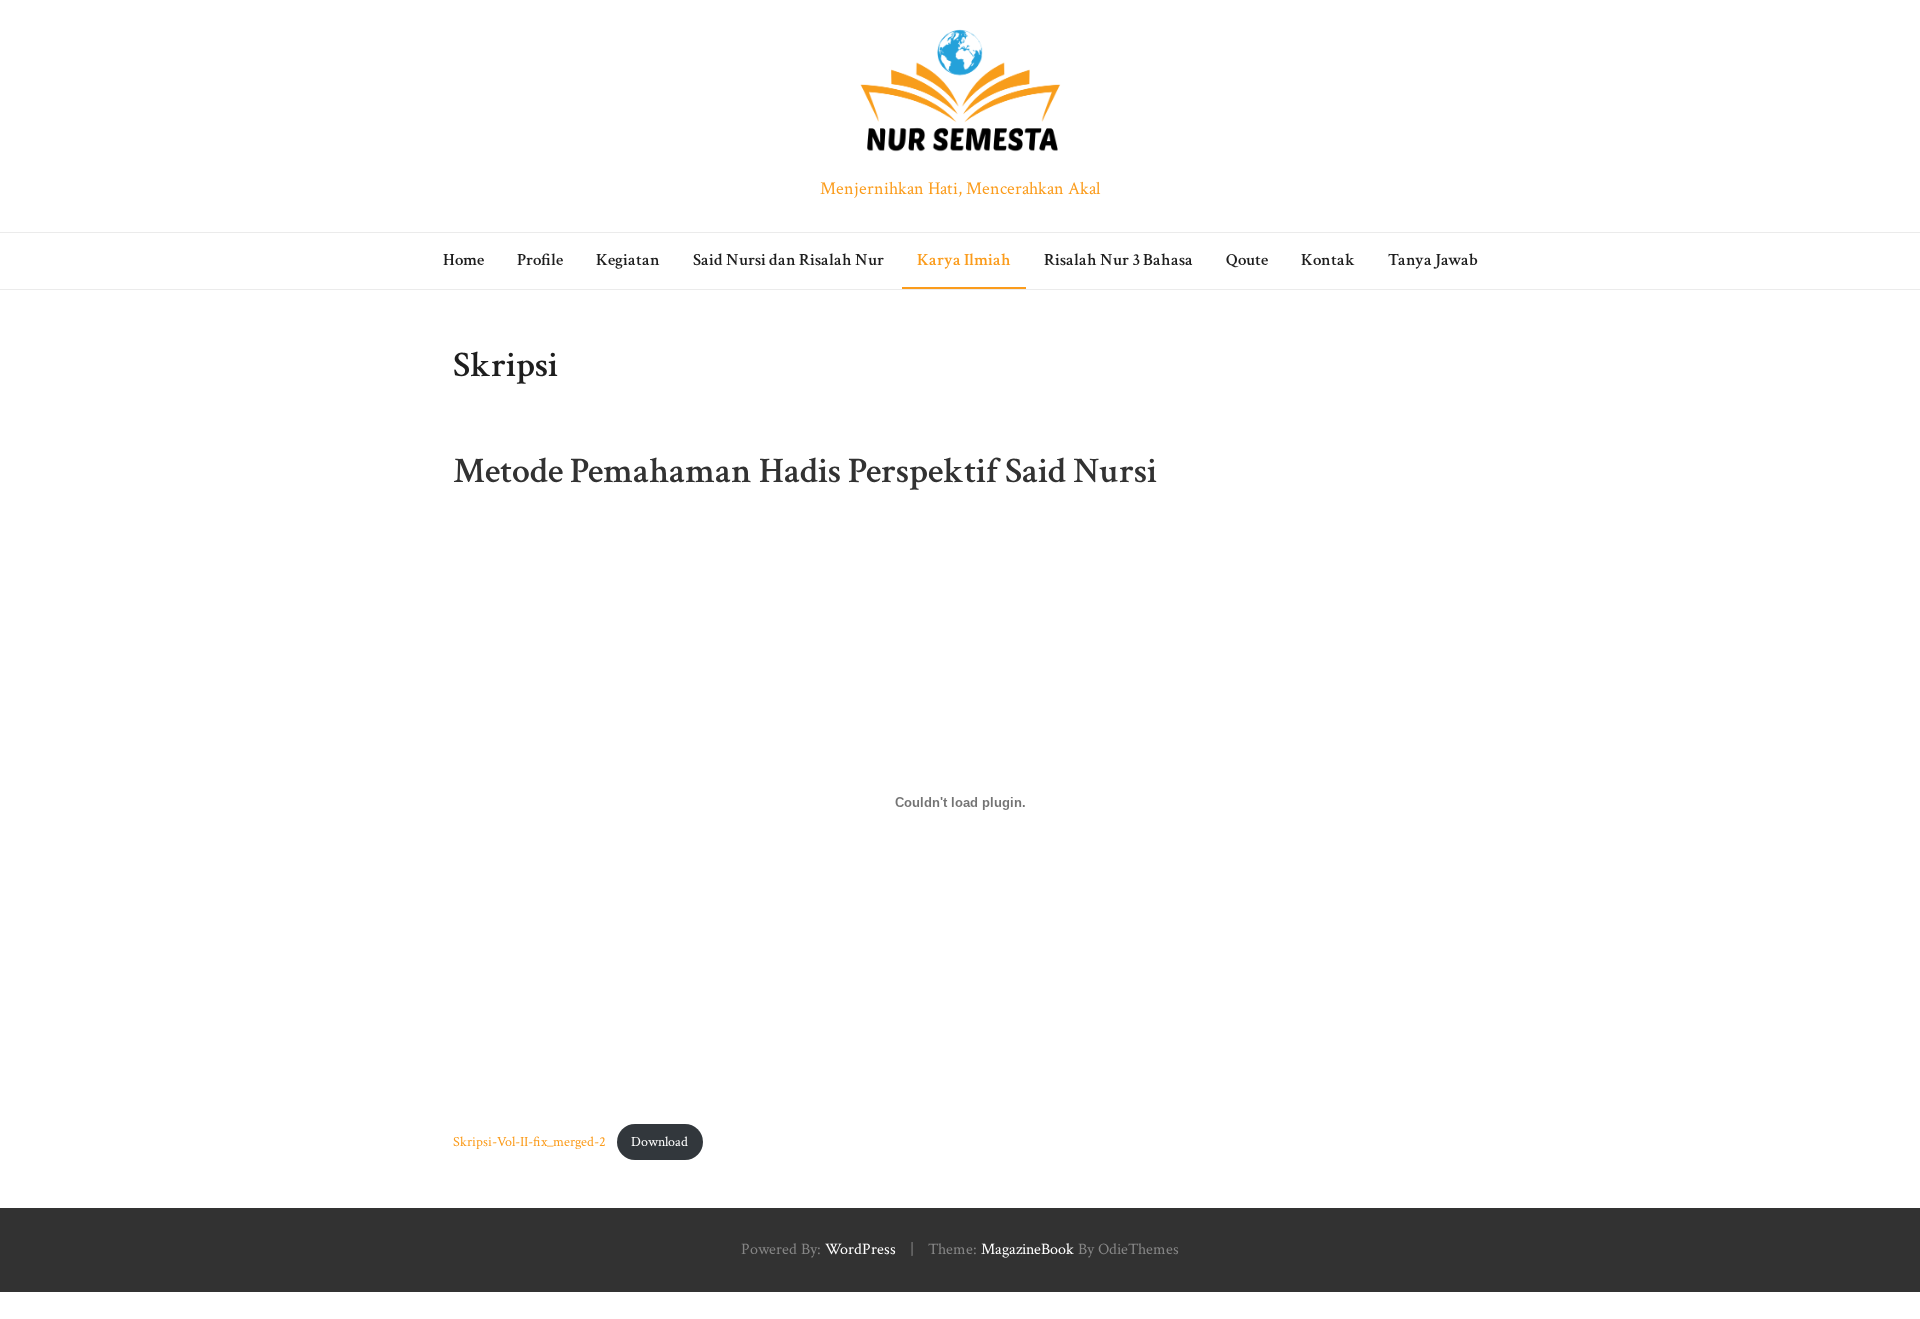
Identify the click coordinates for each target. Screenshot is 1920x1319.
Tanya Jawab (1433, 260)
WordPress (860, 1249)
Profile (540, 260)
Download (659, 1141)
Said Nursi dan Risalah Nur (788, 260)
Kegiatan (628, 260)
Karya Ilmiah (964, 260)
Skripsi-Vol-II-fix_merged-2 (529, 1141)
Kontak (1328, 260)
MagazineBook (1027, 1249)
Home (463, 260)
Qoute (1247, 260)
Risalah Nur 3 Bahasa (1118, 260)
